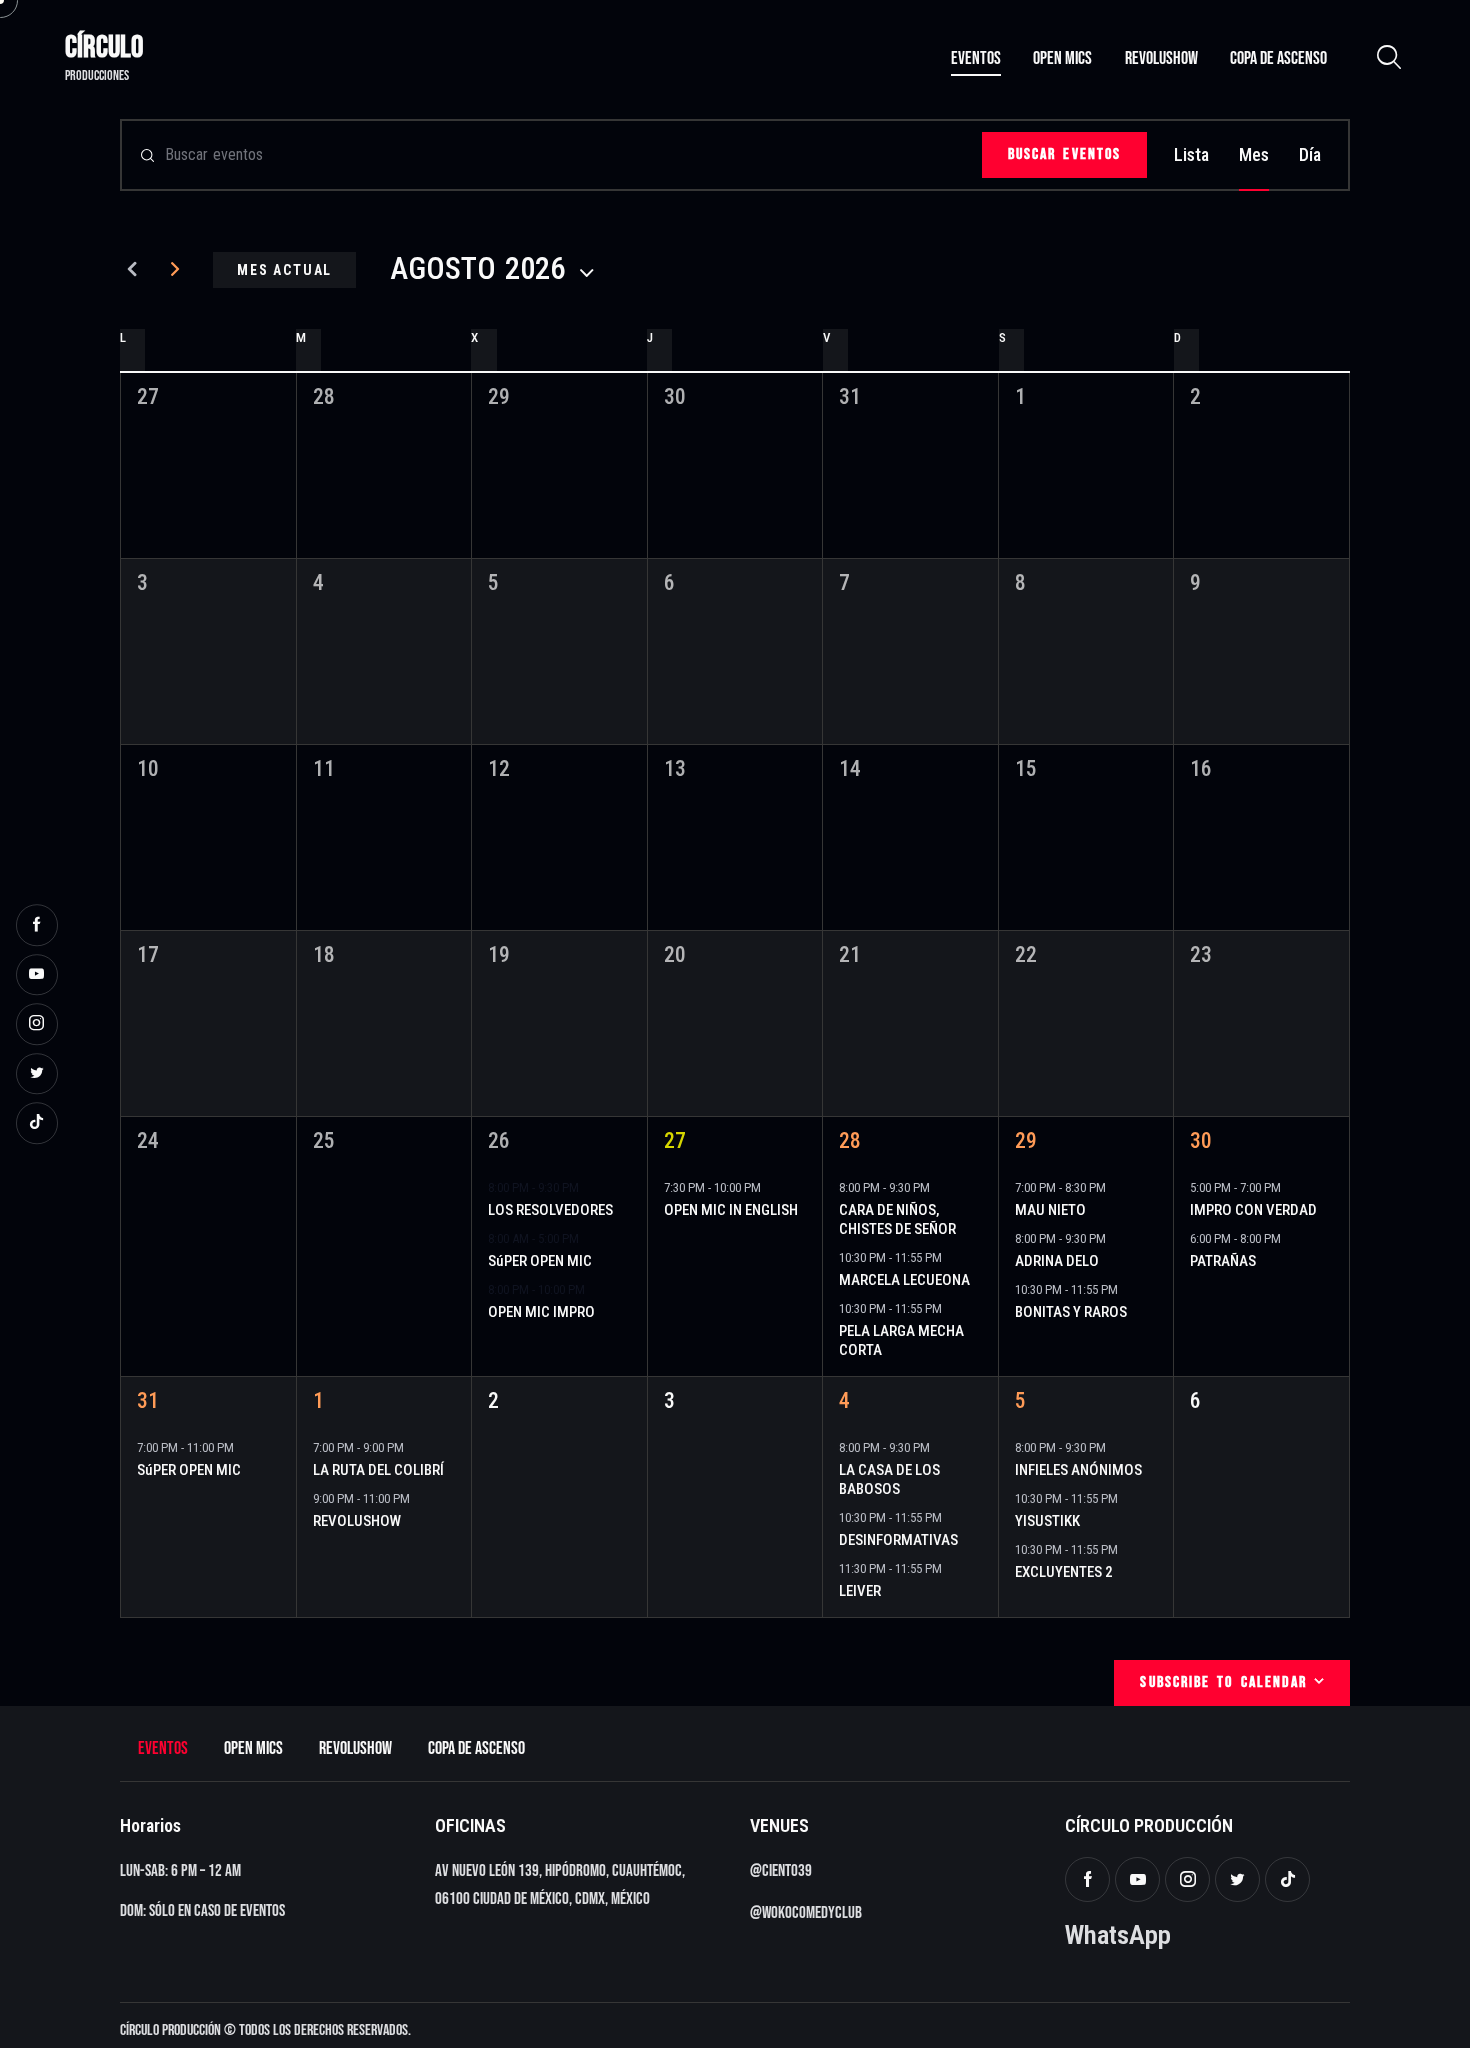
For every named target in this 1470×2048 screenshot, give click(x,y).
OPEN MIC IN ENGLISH (731, 1210)
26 (499, 1140)
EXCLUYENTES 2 (1064, 1572)
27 (675, 1140)
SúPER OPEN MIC (540, 1261)
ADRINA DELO (1057, 1261)
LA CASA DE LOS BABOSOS (889, 1479)
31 (148, 1400)
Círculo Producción (170, 2030)
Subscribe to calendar (1223, 1682)
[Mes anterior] (133, 270)
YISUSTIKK (1047, 1521)
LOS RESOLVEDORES (550, 1210)
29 (1026, 1140)
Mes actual (284, 270)
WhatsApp (1118, 1934)
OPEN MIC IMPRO (541, 1312)
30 (1201, 1140)
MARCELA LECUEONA (904, 1280)
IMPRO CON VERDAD (1253, 1210)
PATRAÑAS (1223, 1261)
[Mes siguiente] (175, 270)
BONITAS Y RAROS (1071, 1312)
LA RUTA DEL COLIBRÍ (378, 1470)
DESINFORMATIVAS (898, 1540)
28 (850, 1140)
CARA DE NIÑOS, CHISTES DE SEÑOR (897, 1219)
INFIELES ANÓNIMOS (1078, 1470)
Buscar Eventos (1064, 154)
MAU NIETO (1050, 1210)
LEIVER (860, 1591)
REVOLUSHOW (357, 1521)
